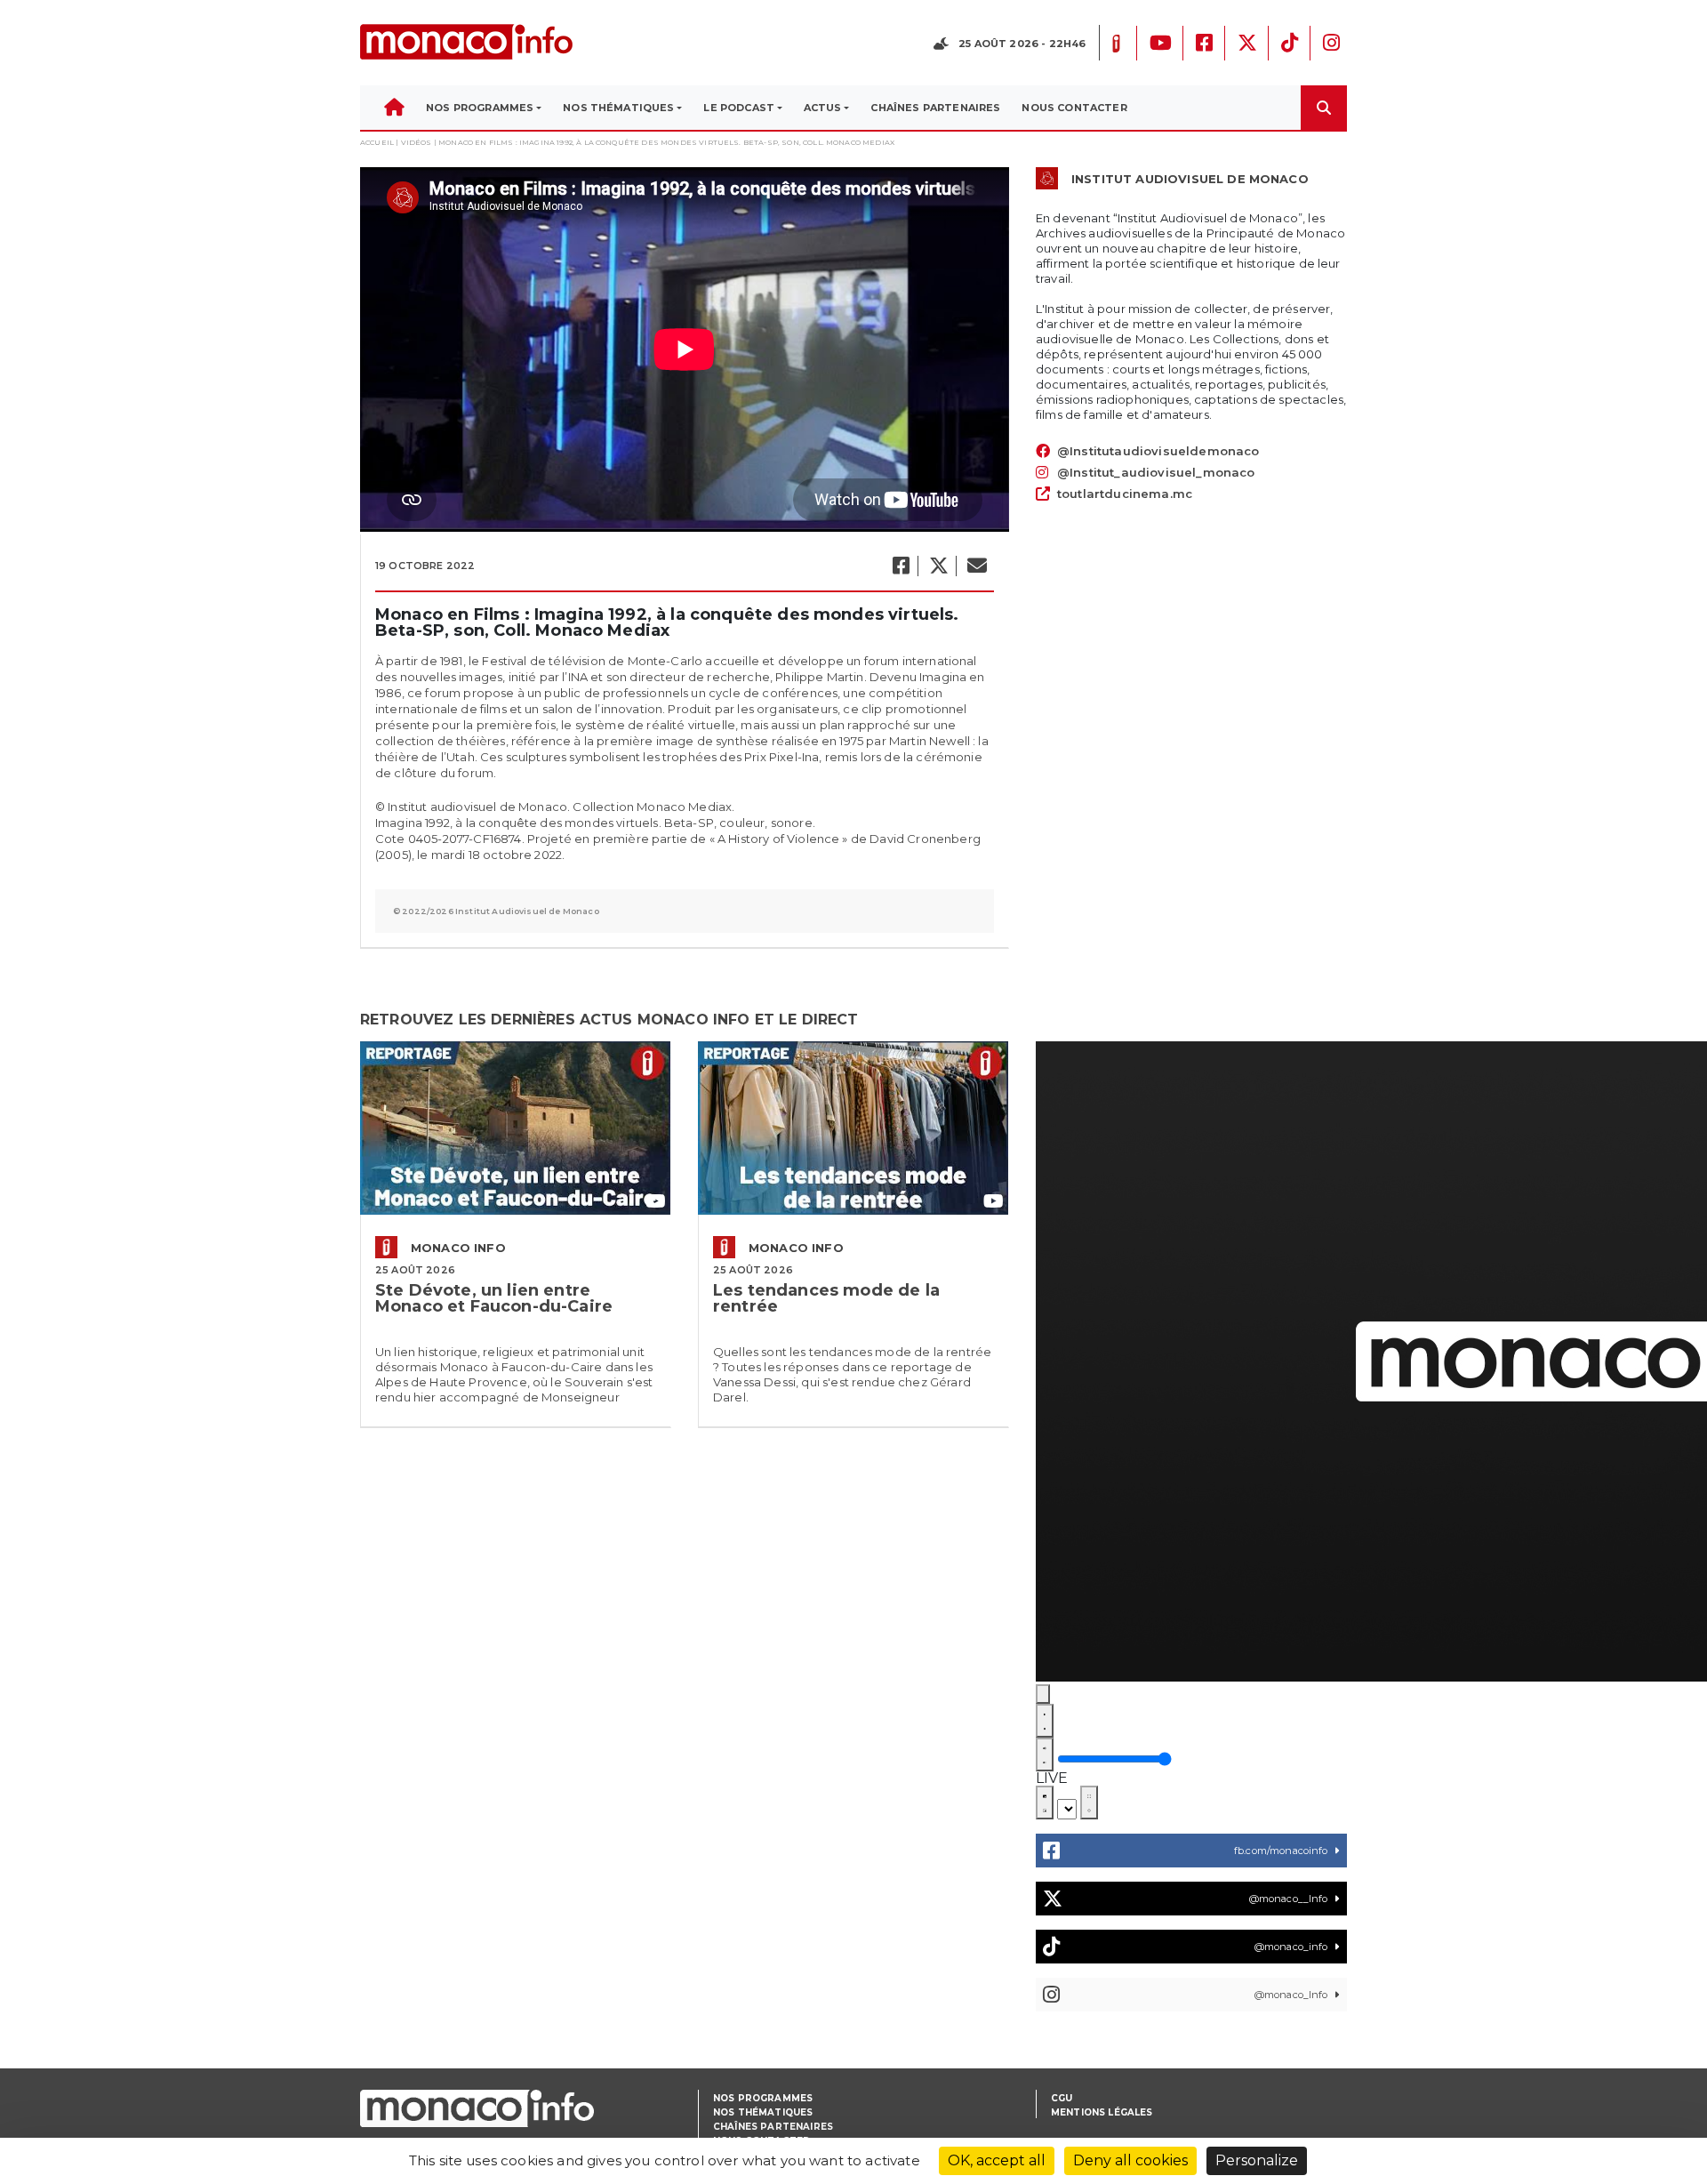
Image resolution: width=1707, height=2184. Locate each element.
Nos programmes (763, 2098)
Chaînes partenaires (773, 2127)
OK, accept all (997, 2160)
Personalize (1257, 2160)
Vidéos (417, 142)
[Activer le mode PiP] (1045, 1803)
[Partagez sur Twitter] (938, 566)
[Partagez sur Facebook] (900, 566)
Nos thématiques (763, 2112)
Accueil (377, 142)
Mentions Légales (1102, 2112)
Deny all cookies (1130, 2160)
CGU (1062, 2098)
